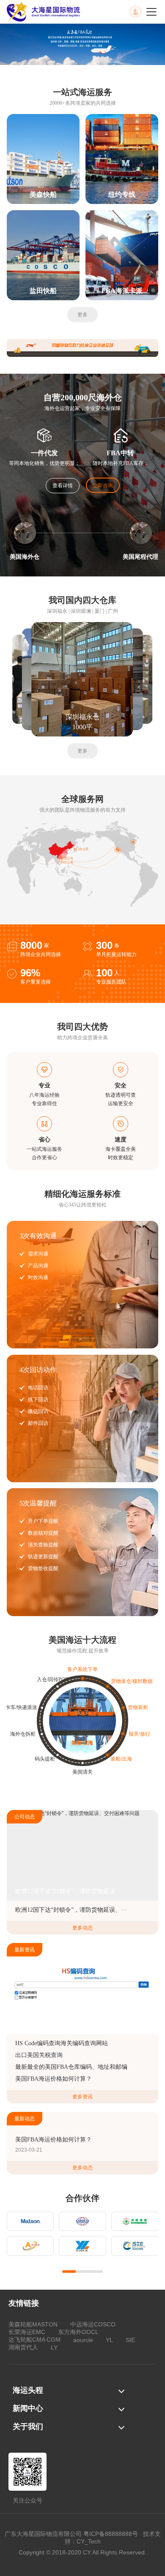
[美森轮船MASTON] (30, 2221)
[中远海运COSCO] (82, 2221)
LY (54, 2348)
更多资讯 (82, 2097)
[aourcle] (30, 2246)
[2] (83, 348)
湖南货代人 (23, 2347)
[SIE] (135, 2246)
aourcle (83, 2340)
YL (109, 2340)
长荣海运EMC (27, 2332)
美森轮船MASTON (33, 2324)
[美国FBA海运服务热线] (144, 12)
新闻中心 (28, 2408)
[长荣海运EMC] (135, 2221)
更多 (82, 315)
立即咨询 (103, 486)
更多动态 (82, 1928)
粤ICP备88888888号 (111, 2534)
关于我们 (28, 2427)
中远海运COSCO (93, 2324)
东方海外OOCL (78, 2332)
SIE (130, 2340)
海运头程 (28, 2390)
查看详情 (63, 486)
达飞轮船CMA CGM (34, 2340)
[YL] (82, 2246)
